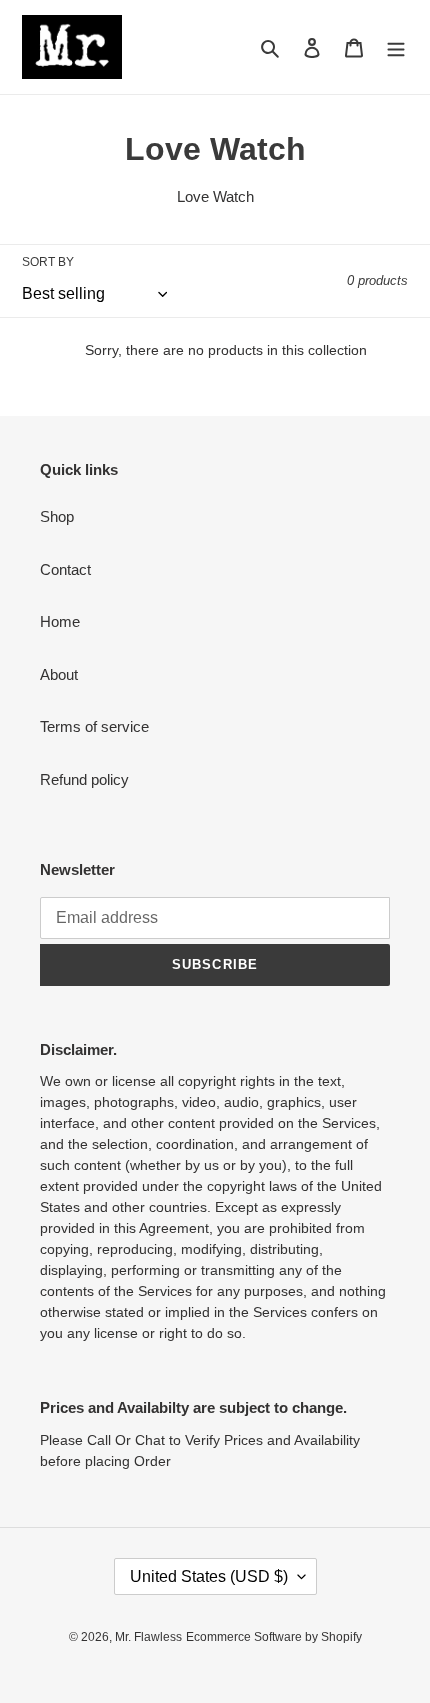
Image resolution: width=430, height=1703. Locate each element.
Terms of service (94, 726)
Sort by (48, 262)
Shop (57, 516)
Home (60, 621)
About (59, 674)
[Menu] (396, 47)
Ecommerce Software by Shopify (274, 1637)
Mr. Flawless (148, 1637)
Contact (65, 569)
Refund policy (84, 779)
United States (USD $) (209, 1576)
